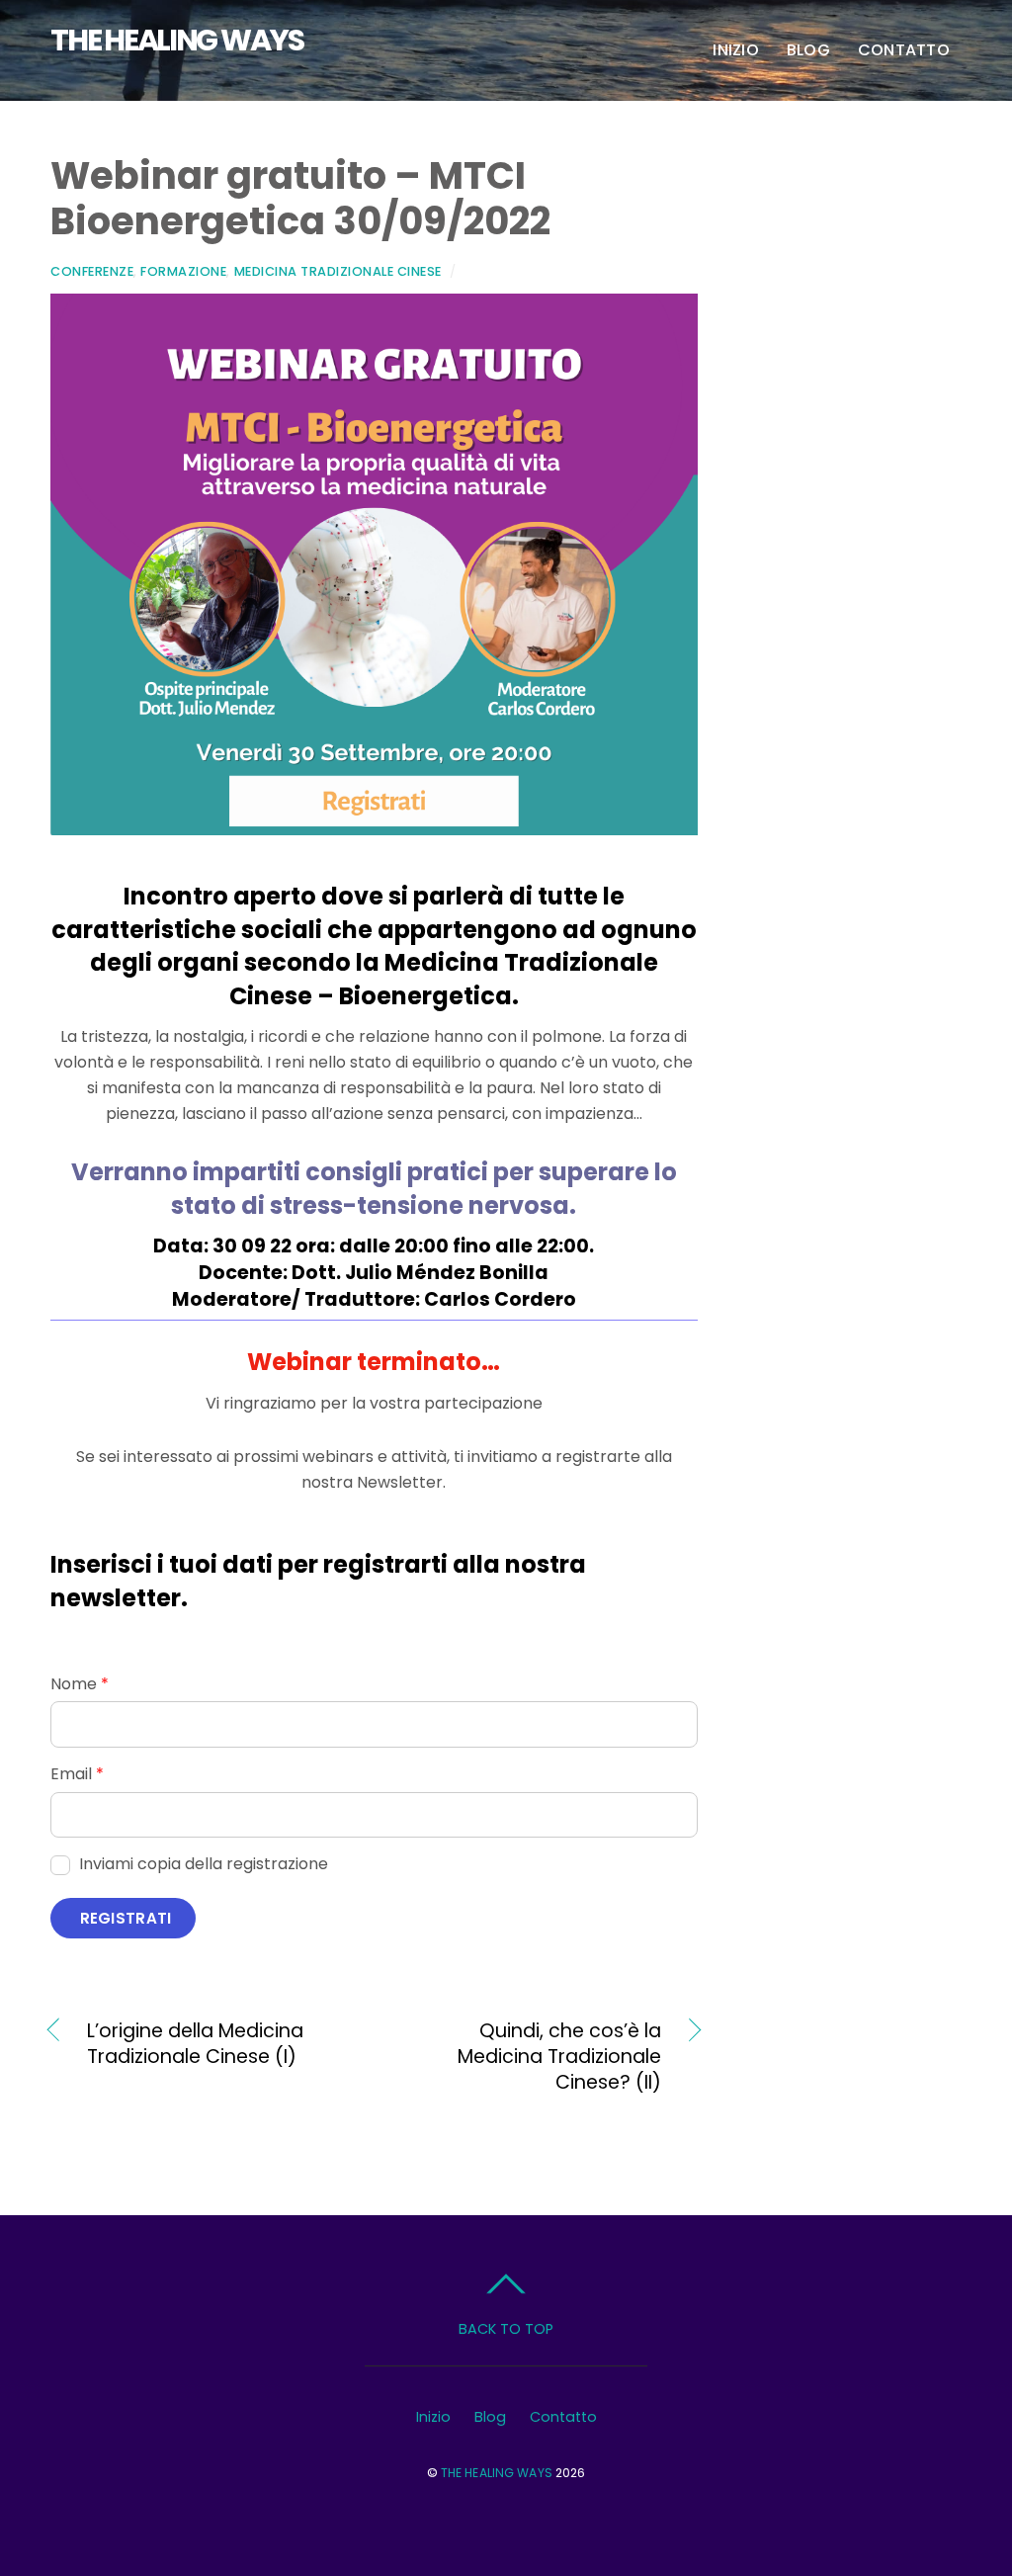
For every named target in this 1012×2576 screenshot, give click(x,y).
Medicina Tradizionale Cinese (338, 271)
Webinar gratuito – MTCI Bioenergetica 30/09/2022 (300, 198)
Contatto (904, 50)
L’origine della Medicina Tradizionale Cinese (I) (195, 2044)
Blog (808, 50)
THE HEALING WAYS (497, 2473)
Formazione (183, 271)
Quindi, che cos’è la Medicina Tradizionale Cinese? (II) (527, 2057)
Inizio (735, 50)
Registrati (126, 1918)
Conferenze (92, 271)
